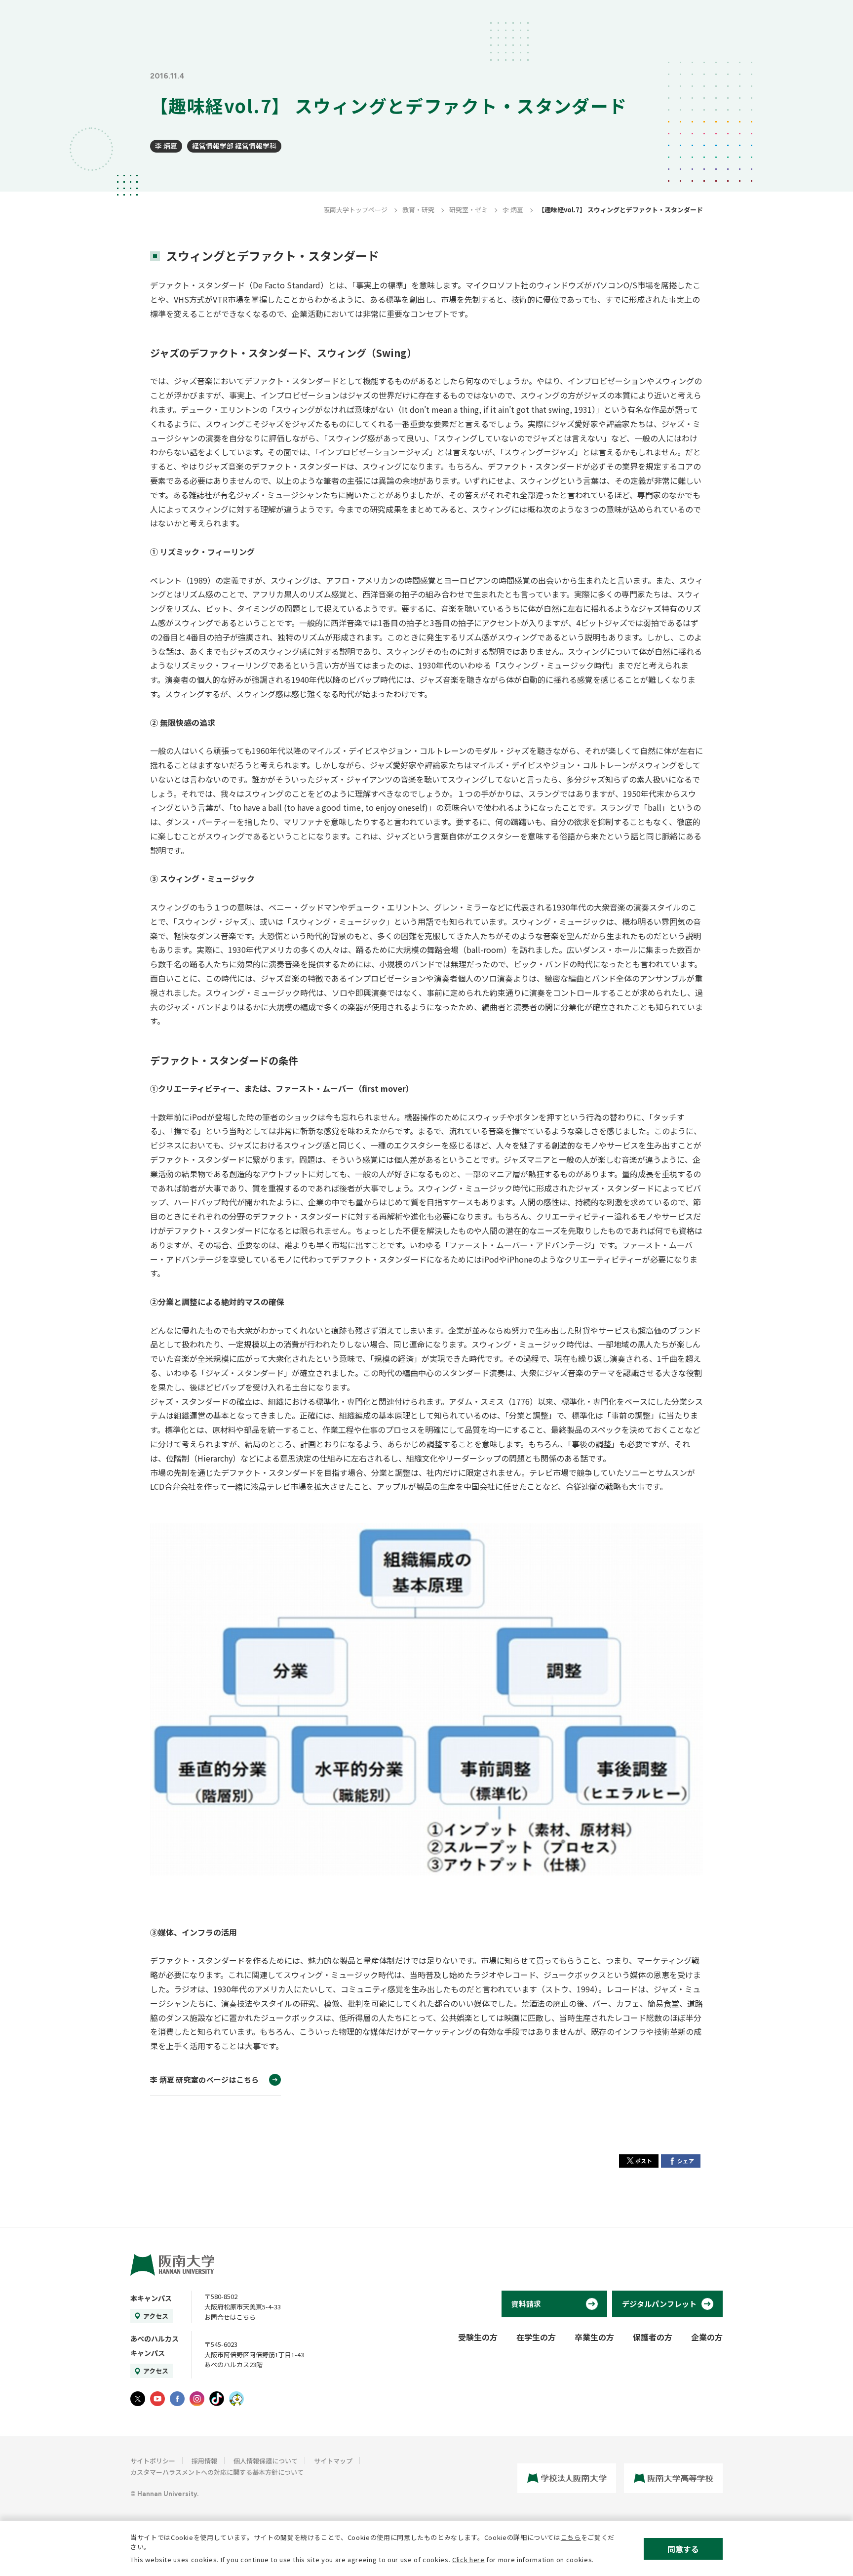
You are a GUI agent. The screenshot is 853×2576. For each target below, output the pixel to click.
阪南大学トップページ (355, 210)
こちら (571, 2537)
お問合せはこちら (230, 2317)
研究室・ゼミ (468, 210)
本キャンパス (151, 2298)
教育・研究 (418, 210)
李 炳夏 (166, 146)
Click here (468, 2559)
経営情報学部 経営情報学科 (234, 146)
